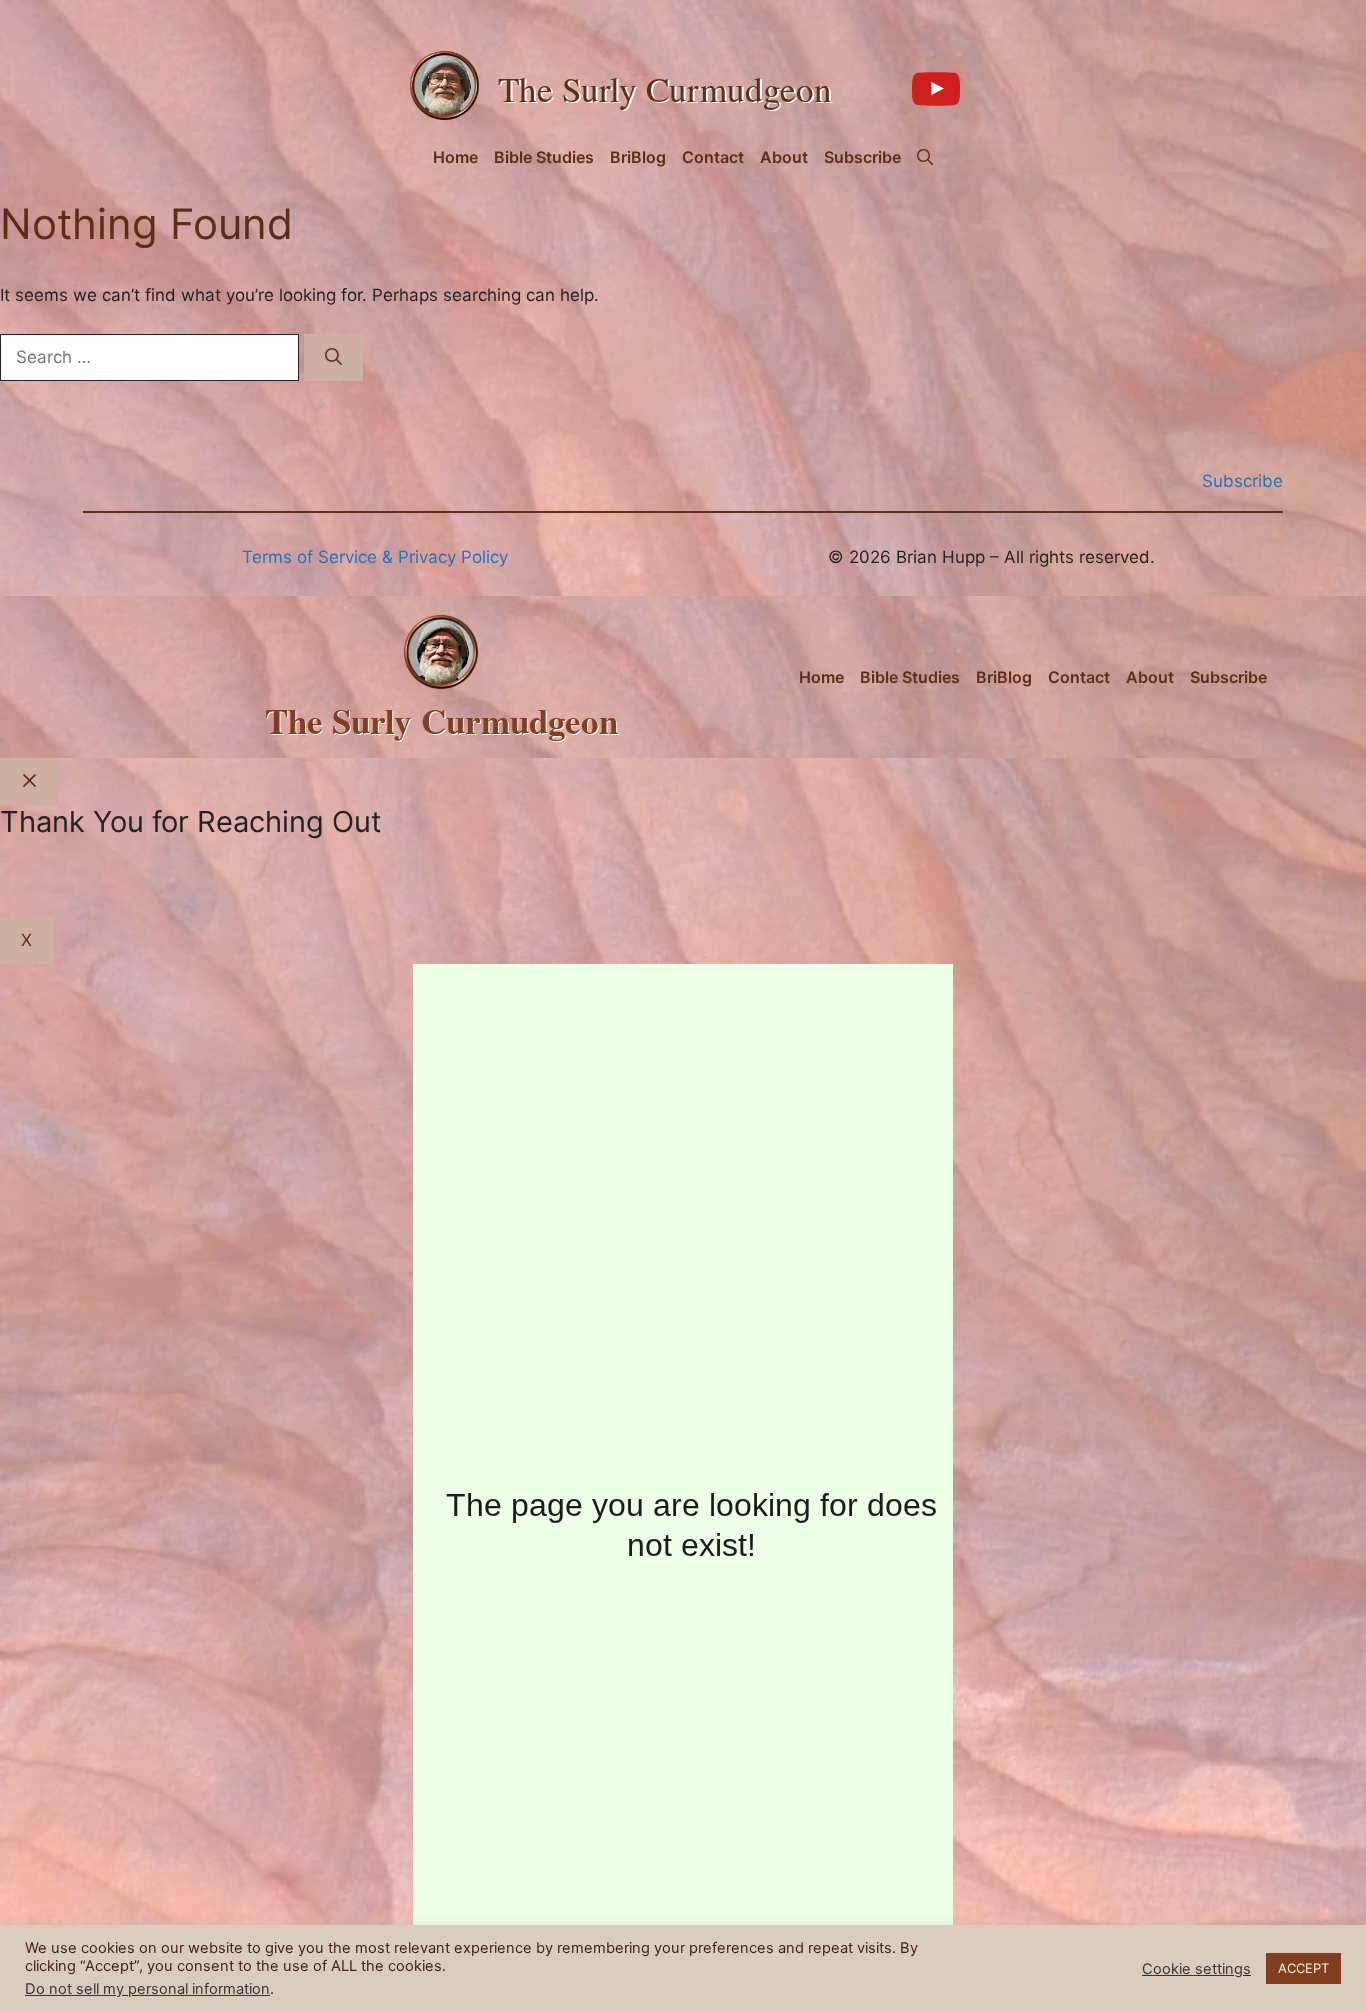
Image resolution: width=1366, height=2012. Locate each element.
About (784, 157)
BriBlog (638, 157)
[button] (925, 157)
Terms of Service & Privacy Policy (375, 557)
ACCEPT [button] (1303, 1968)
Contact (713, 157)
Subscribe (862, 157)
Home (455, 157)
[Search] (333, 358)
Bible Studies (544, 157)
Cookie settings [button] (1196, 1969)
